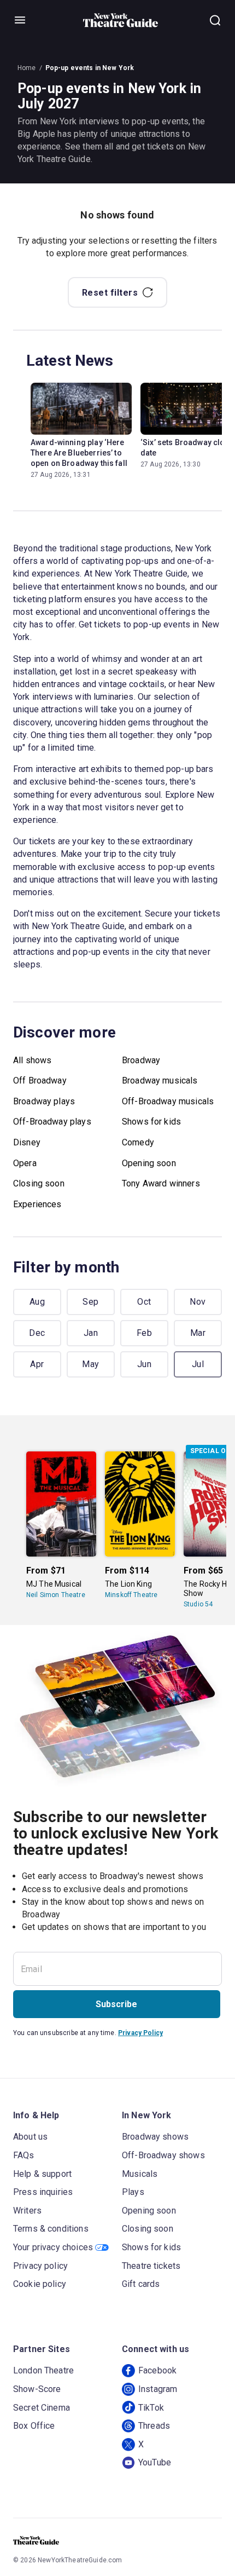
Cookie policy (40, 2284)
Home (27, 68)
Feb (144, 1333)
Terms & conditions (51, 2229)
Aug (37, 1302)
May (90, 1364)
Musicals (140, 2174)
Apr (37, 1364)
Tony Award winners (161, 1183)
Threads (154, 2426)
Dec (37, 1333)
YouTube (155, 2462)
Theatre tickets (151, 2266)
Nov (198, 1302)
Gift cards (141, 2284)
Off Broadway (40, 1080)
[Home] (121, 20)
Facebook (157, 2370)
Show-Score (37, 2389)
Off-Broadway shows (163, 2155)
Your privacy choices (53, 2247)
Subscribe (116, 2004)
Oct (144, 1302)
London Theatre (43, 2370)
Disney (27, 1142)
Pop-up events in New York (90, 68)
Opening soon (149, 1163)
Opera (25, 1163)
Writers (27, 2211)
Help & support (42, 2174)
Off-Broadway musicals (168, 1101)
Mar (198, 1333)
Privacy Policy (140, 2033)
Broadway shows (155, 2137)
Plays (133, 2192)
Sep (90, 1302)
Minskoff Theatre (131, 1595)
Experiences (37, 1204)
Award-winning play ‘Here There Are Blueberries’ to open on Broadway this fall (79, 453)
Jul (198, 1364)
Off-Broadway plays (52, 1122)
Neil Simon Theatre (56, 1595)
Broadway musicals (160, 1080)
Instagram (158, 2389)
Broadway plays (44, 1101)
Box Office (34, 2426)
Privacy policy (40, 2266)
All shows (32, 1060)
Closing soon (39, 1183)
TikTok (151, 2408)
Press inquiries (43, 2192)
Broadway (141, 1060)
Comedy (138, 1142)
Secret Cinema (42, 2408)
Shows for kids (151, 1122)
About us (30, 2137)
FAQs (24, 2155)
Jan (91, 1333)
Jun (144, 1364)
